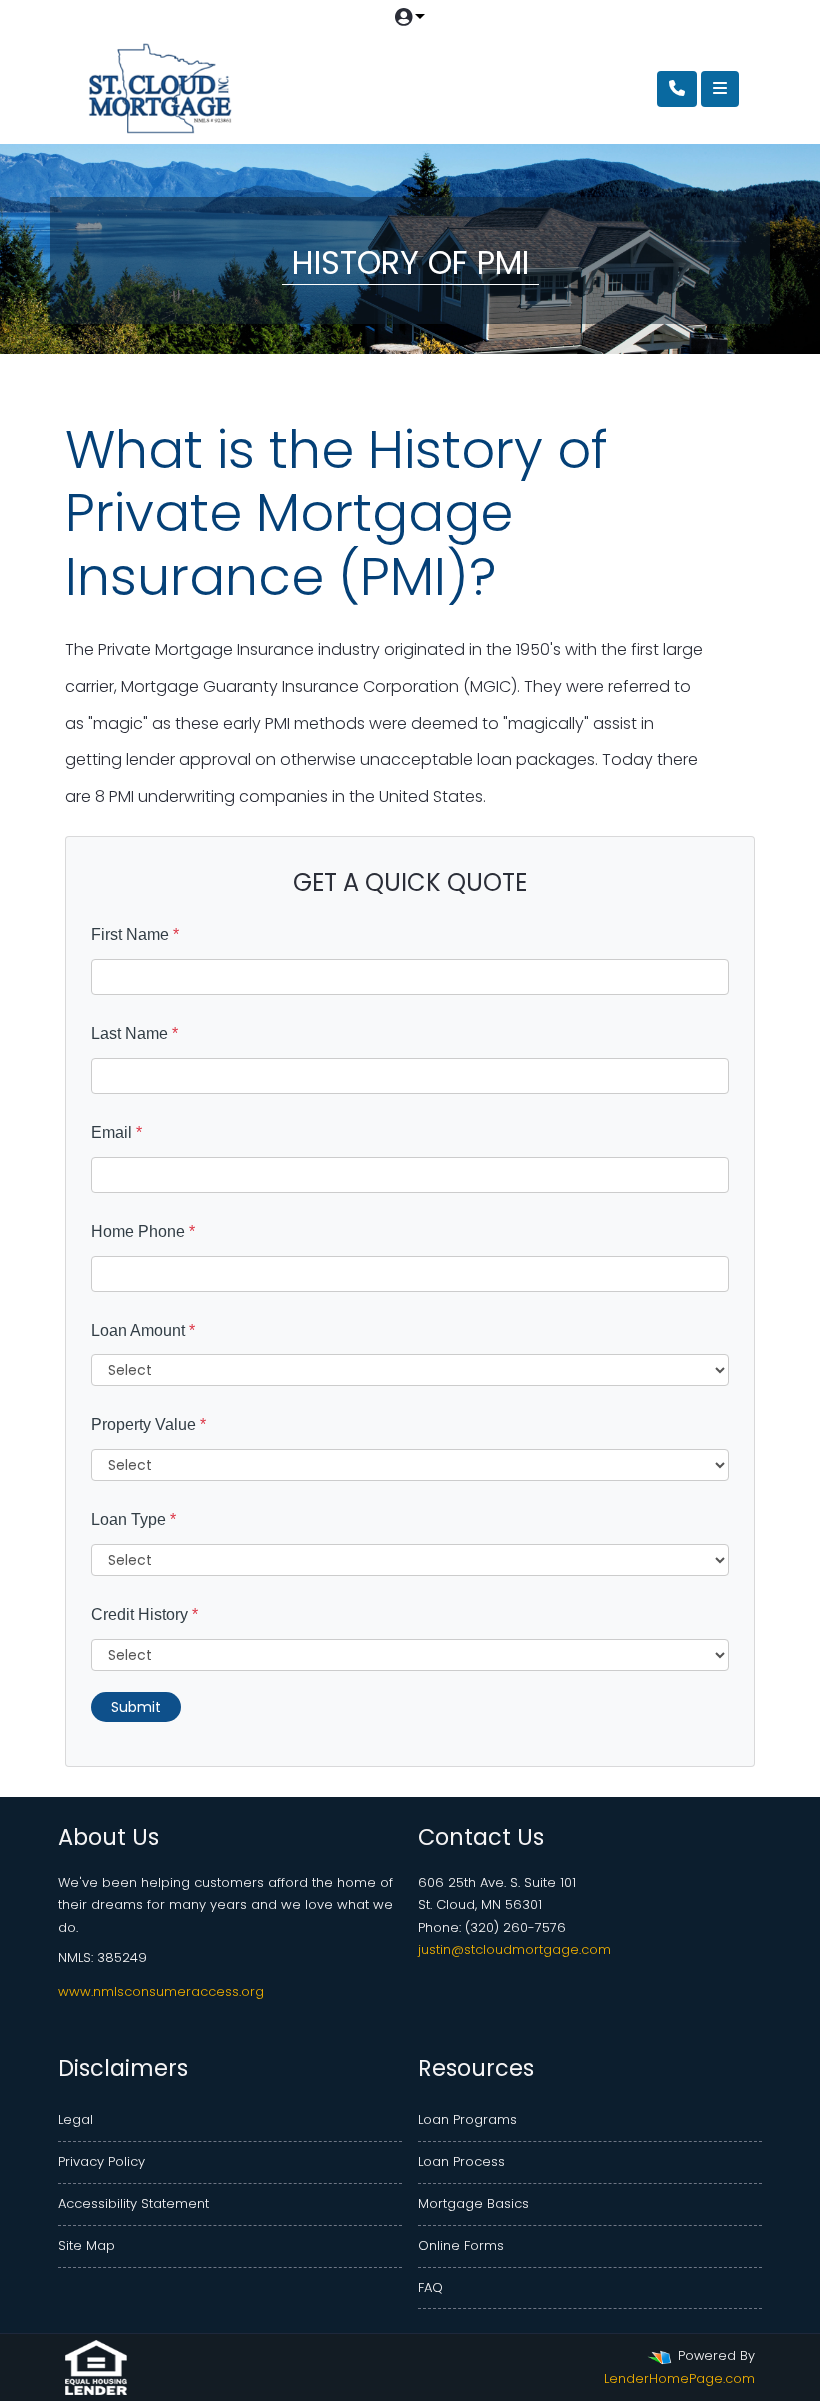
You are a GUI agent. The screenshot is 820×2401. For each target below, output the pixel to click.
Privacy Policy (101, 2161)
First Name (135, 934)
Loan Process (461, 2161)
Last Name (134, 1033)
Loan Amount (143, 1330)
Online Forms (461, 2245)
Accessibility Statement (133, 2203)
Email (116, 1132)
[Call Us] (677, 89)
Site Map (86, 2245)
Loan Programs (467, 2119)
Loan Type (133, 1519)
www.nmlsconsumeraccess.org (161, 1991)
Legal (75, 2119)
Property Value (148, 1424)
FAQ (430, 2287)
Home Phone (143, 1231)
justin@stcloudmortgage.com (514, 1949)
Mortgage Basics (473, 2203)
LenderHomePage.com (679, 2378)
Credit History (144, 1614)
